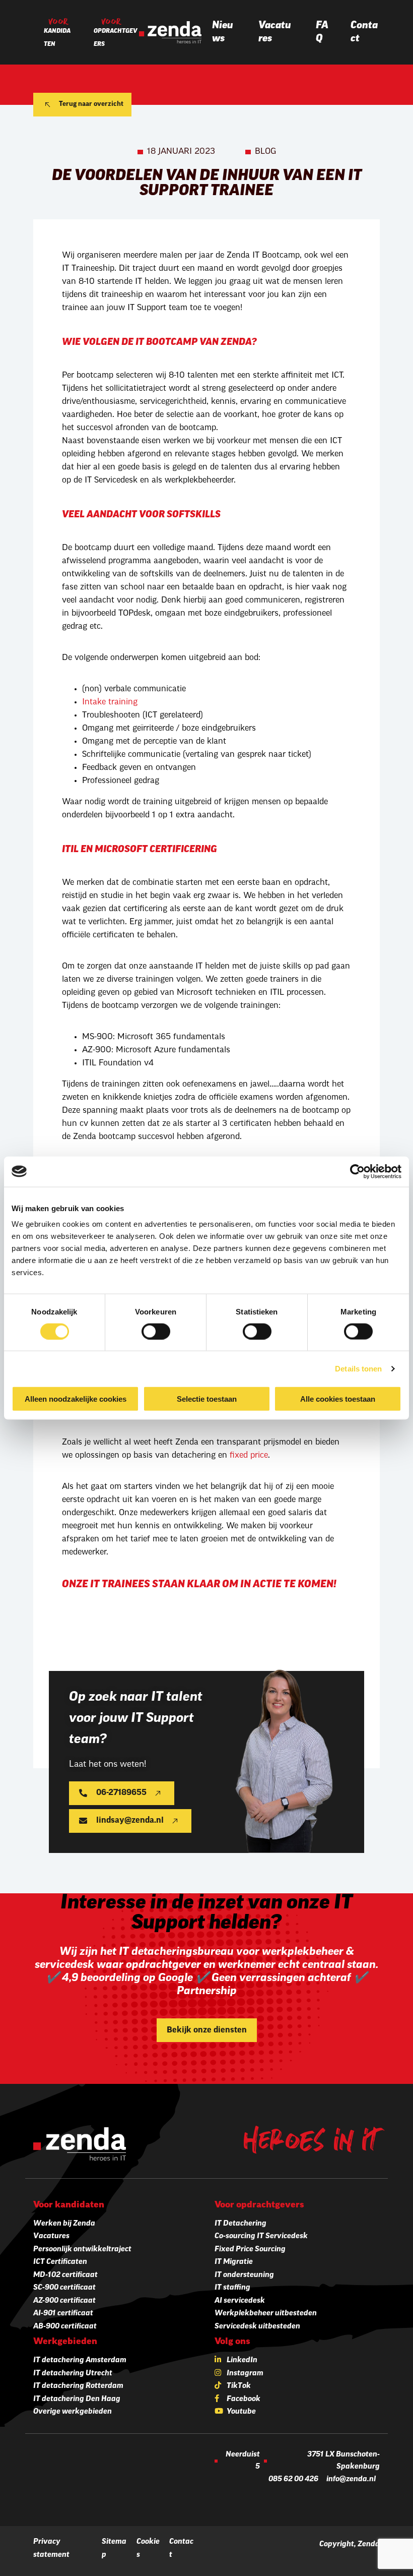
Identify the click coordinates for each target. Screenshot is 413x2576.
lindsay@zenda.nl (130, 1821)
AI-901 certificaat (63, 2314)
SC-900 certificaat (64, 2288)
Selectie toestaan (207, 1399)
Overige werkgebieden (73, 2412)
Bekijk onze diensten (207, 2030)
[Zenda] (170, 32)
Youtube (241, 2412)
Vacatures (275, 32)
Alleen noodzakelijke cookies (76, 1399)
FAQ (322, 32)
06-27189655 (121, 1793)
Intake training (110, 702)
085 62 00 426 (293, 2479)
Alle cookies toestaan (338, 1399)
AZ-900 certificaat (64, 2301)
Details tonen (358, 1368)
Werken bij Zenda (64, 2224)
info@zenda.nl (351, 2479)
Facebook (244, 2399)
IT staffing (232, 2288)
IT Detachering (240, 2224)
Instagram (245, 2374)
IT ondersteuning (244, 2275)
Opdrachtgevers (116, 38)
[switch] (156, 1331)
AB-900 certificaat (65, 2327)
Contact (364, 32)
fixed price (249, 1456)
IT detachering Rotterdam (78, 2386)
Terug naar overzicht (91, 104)
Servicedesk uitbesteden (257, 2327)
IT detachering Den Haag (77, 2399)
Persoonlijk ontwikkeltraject (82, 2250)
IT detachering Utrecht (73, 2374)
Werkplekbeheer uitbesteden (266, 2314)
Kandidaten (57, 38)
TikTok (239, 2386)
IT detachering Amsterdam (80, 2360)
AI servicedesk (240, 2301)
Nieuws (223, 32)
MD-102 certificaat (65, 2275)
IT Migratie (234, 2262)
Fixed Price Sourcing (250, 2250)
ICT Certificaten (60, 2262)
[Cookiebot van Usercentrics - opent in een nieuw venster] (357, 1171)
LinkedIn (242, 2360)
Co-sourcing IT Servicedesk (261, 2236)
